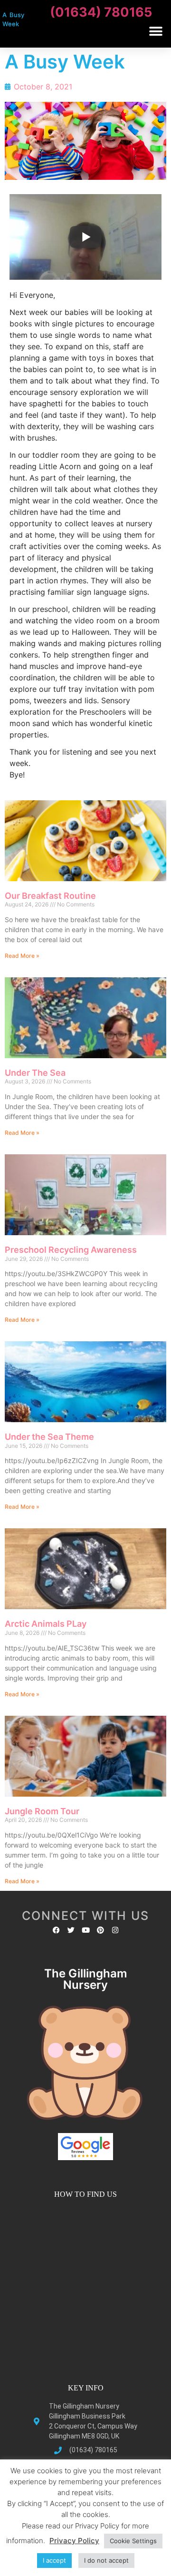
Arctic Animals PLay (46, 1624)
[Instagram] (115, 1930)
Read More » (22, 956)
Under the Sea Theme (49, 1437)
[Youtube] (86, 1930)
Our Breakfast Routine (50, 896)
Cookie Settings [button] (133, 2541)
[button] (156, 31)
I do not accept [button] (106, 2560)
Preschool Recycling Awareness (71, 1250)
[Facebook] (56, 1930)
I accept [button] (54, 2560)
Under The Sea (35, 1073)
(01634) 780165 (101, 12)
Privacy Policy (74, 2541)
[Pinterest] (100, 1930)
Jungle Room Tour (42, 1811)
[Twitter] (71, 1930)
